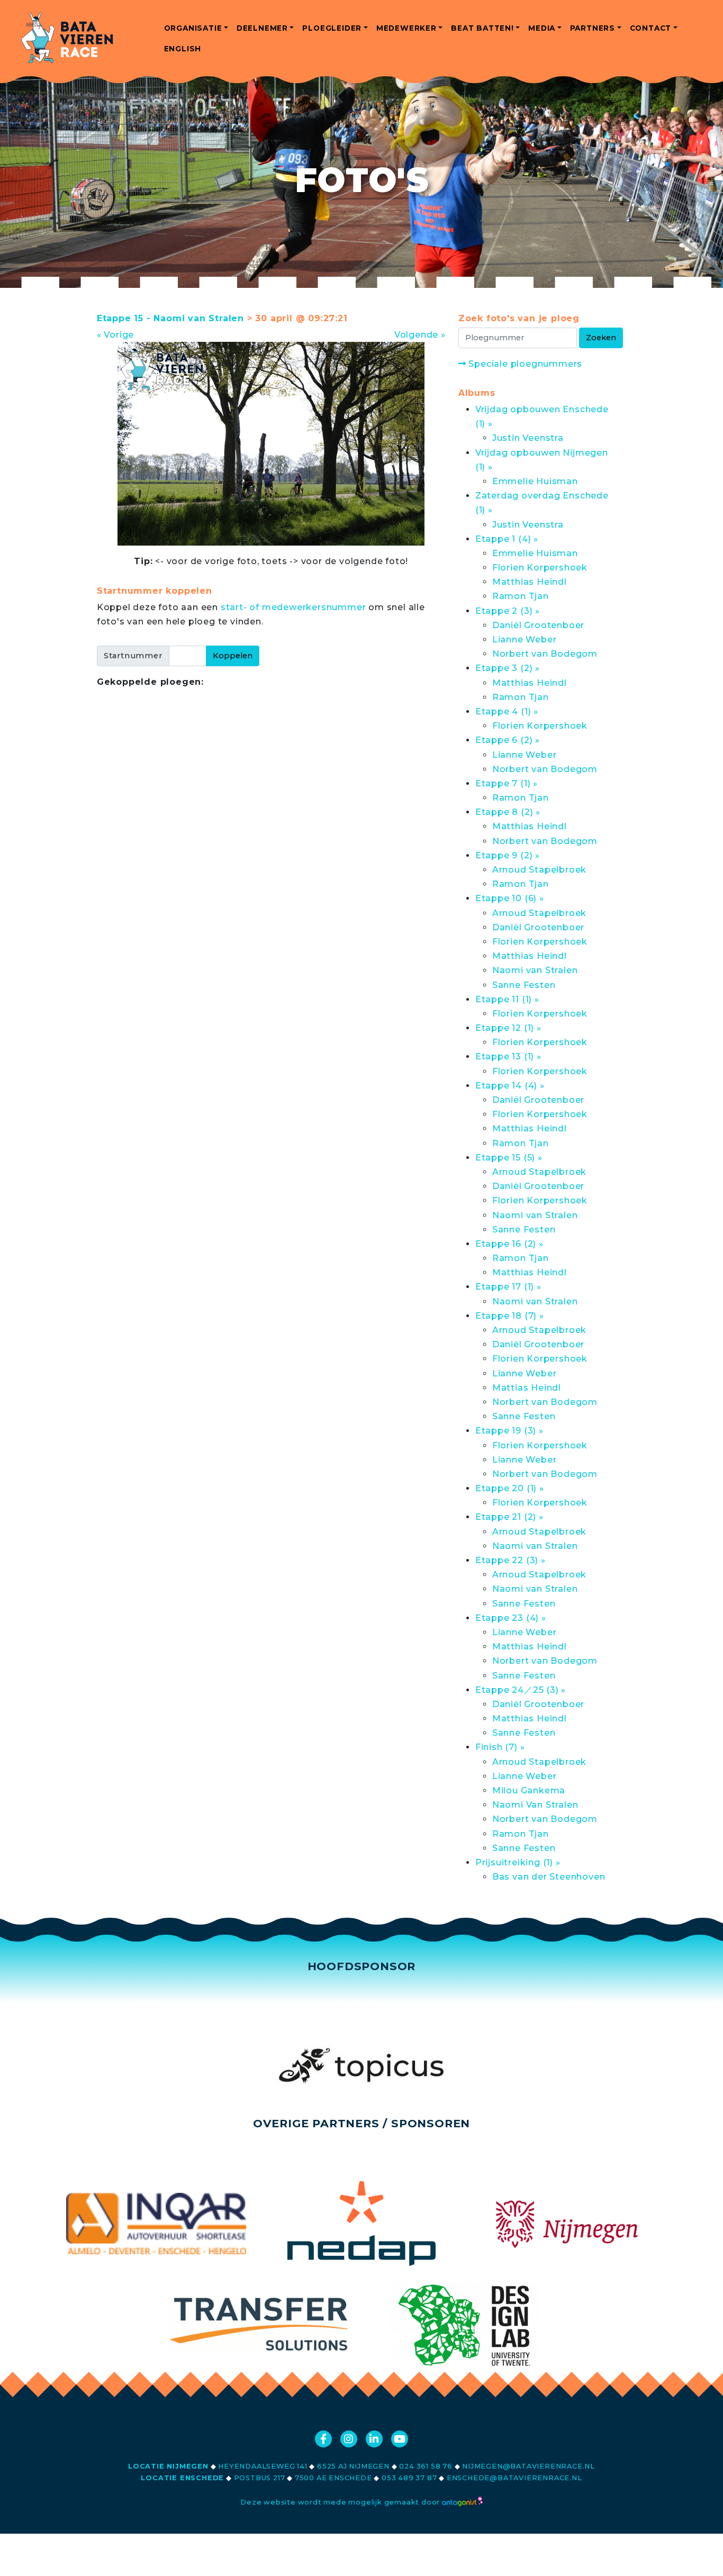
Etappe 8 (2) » (508, 812)
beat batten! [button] (482, 28)
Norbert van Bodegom (545, 654)
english (183, 49)
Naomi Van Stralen (535, 1805)
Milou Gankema (529, 1790)
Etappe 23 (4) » (511, 1618)
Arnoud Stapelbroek (539, 870)
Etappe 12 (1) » (508, 1028)
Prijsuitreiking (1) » (518, 1862)
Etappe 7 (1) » (507, 783)
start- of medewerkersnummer (293, 607)
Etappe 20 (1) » (510, 1488)
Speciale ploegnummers (524, 364)
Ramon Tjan (521, 596)
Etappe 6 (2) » (508, 740)
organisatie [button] (193, 28)
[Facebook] (323, 2439)
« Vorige (115, 335)
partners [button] (593, 28)
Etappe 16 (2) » (509, 1244)
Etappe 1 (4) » (507, 539)
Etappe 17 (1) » (508, 1287)
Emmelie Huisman (535, 481)
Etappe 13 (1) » (508, 1056)
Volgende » (420, 335)
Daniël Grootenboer (538, 625)
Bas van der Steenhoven (549, 1877)
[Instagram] (349, 2439)
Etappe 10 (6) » (510, 898)
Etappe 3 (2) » (508, 668)
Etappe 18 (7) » (510, 1316)
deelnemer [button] (262, 28)
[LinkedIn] (374, 2439)
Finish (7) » (500, 1747)
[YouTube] (400, 2439)
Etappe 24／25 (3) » (521, 1690)
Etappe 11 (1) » (507, 999)
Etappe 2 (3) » (508, 611)
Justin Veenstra (528, 438)
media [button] (542, 28)
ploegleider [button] (332, 28)
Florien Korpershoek (540, 568)
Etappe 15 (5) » (509, 1158)
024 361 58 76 (426, 2466)
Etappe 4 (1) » (507, 711)
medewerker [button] (406, 28)
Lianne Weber (525, 640)
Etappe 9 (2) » (508, 855)
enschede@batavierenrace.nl (514, 2478)
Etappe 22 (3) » (510, 1560)
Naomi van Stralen (535, 970)
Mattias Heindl (527, 1388)
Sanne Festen (524, 985)
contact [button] (651, 28)
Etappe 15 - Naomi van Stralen (170, 318)
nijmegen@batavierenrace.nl (528, 2466)
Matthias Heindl (530, 582)
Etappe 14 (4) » (510, 1086)
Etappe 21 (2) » (509, 1517)
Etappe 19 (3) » (509, 1431)
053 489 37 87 (409, 2478)
